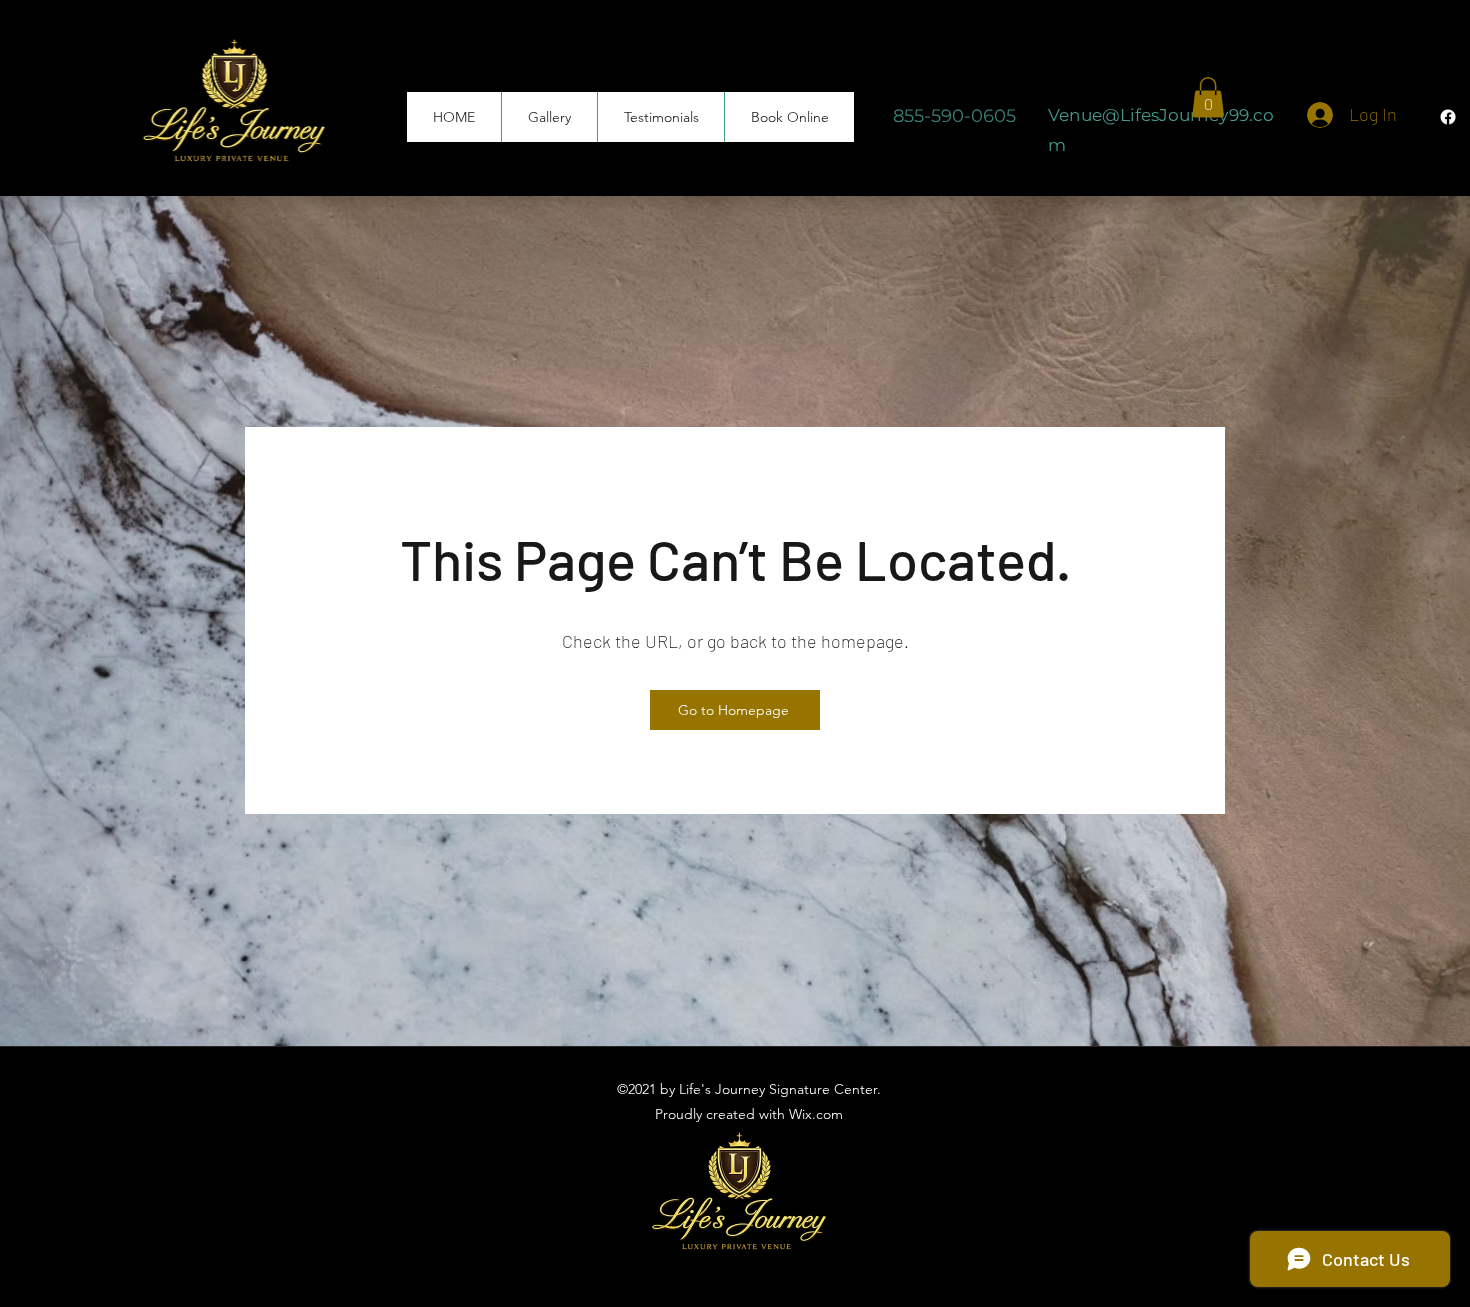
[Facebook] (1448, 117)
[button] (1208, 97)
